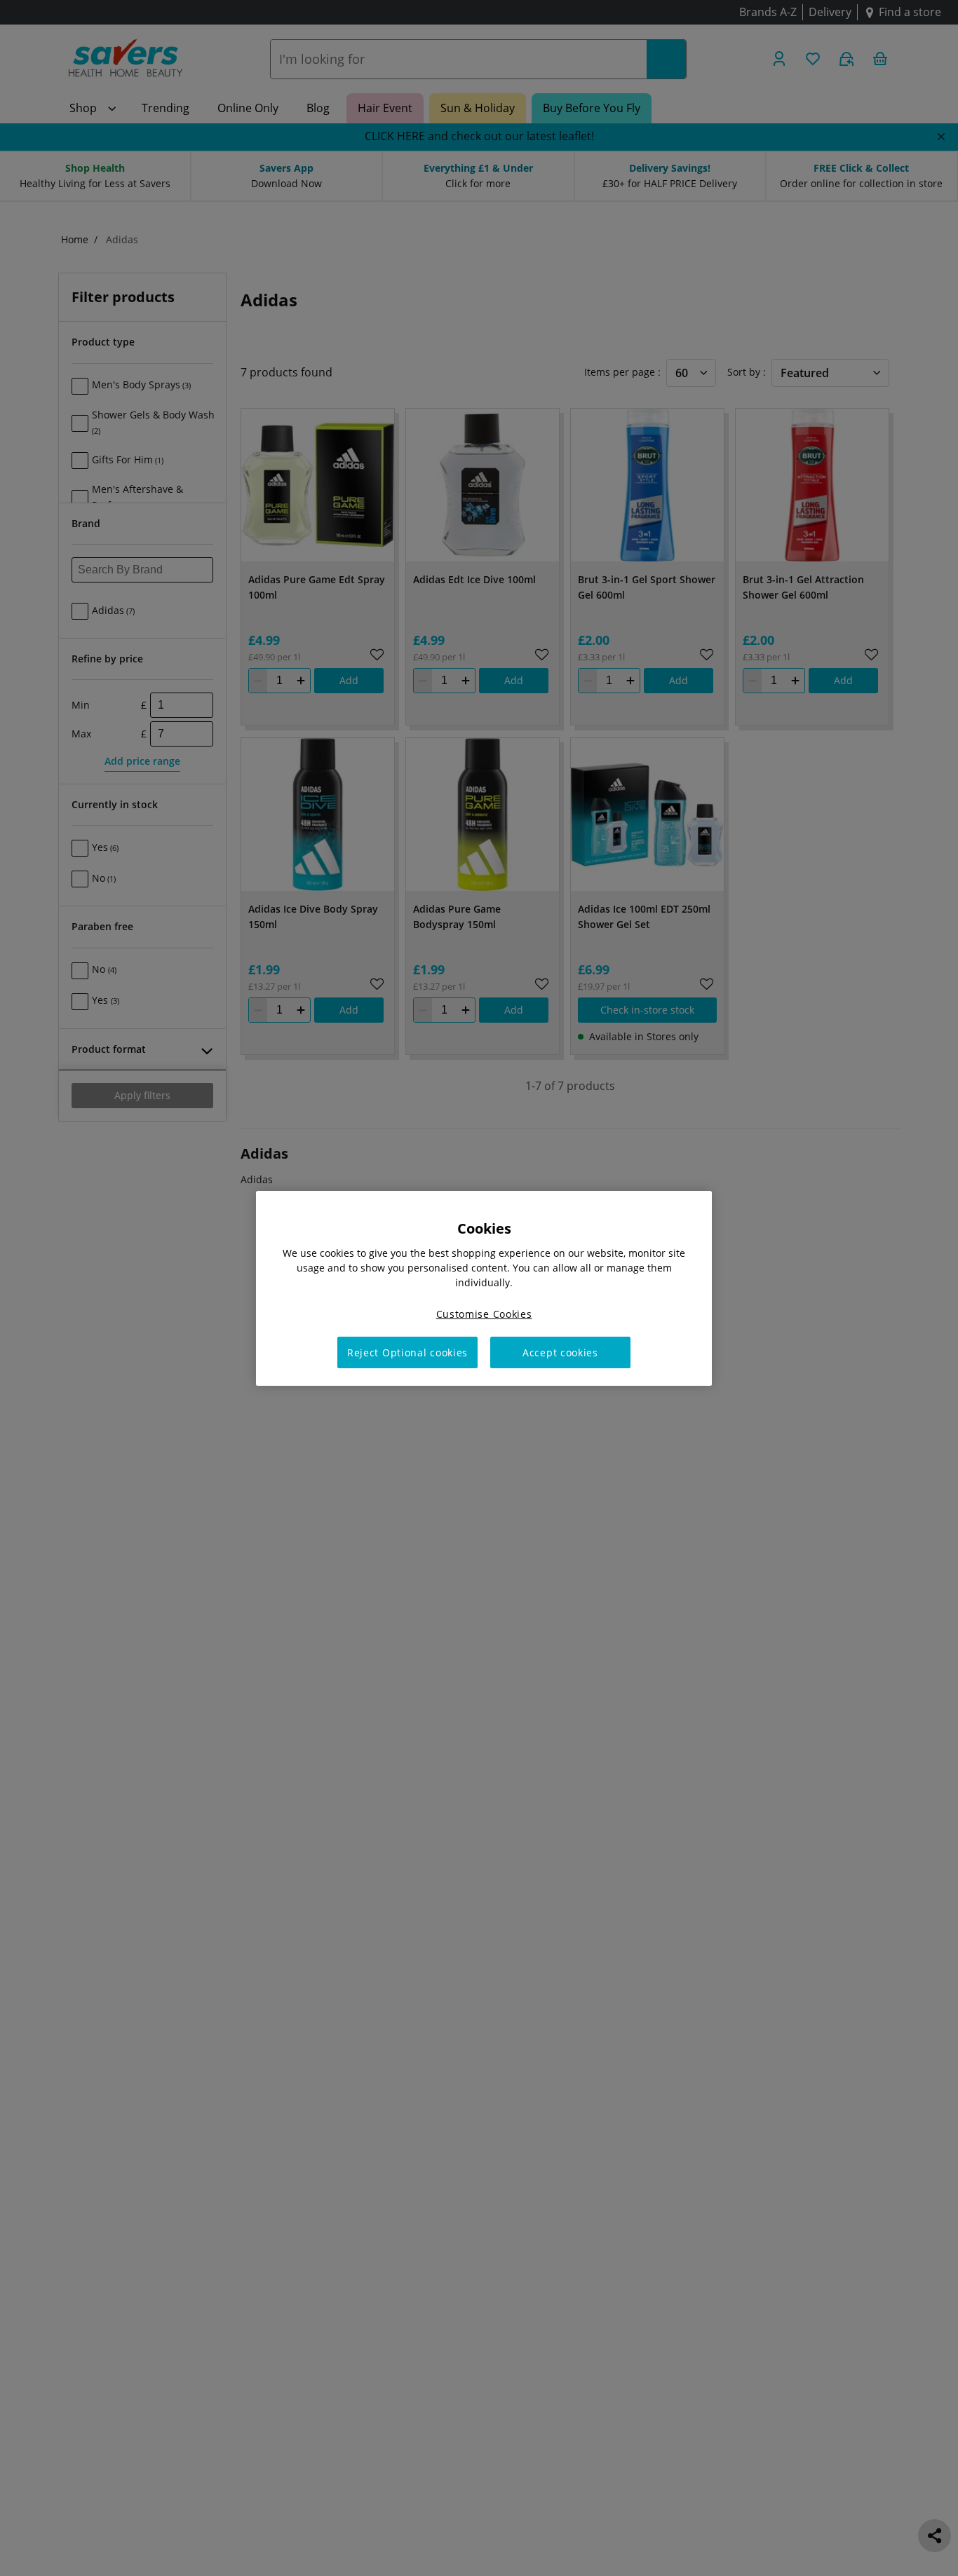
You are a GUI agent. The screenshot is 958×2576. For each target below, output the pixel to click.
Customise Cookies (484, 1313)
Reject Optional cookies (407, 1352)
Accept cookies (560, 1352)
